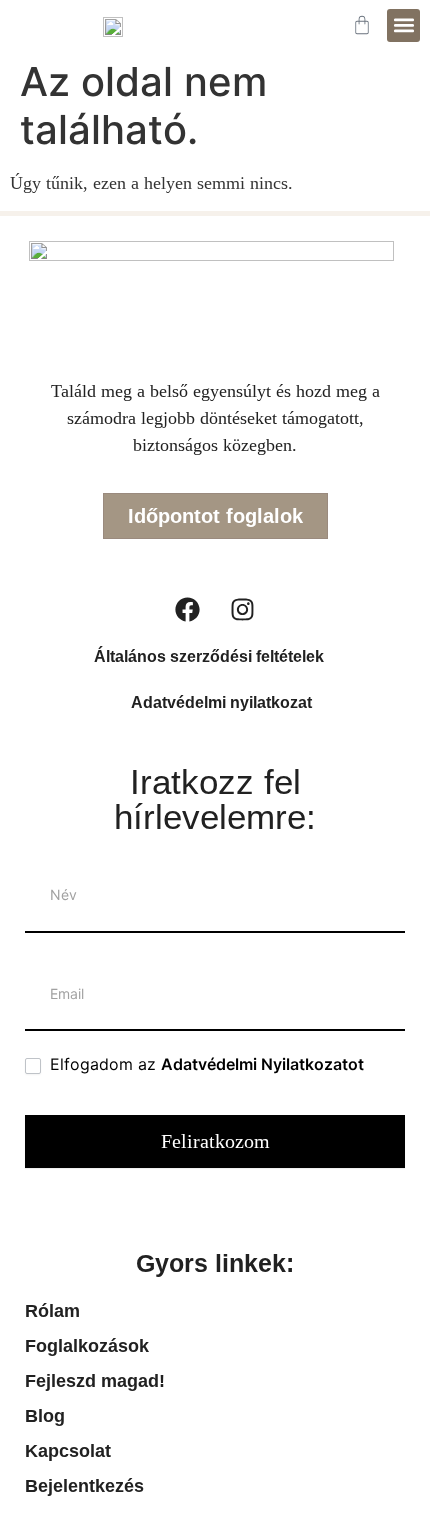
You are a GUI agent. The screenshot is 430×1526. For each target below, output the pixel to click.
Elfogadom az (204, 1064)
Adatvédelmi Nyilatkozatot (262, 1064)
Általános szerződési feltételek (209, 656)
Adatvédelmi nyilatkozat (221, 702)
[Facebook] (188, 609)
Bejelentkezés (84, 1486)
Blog (45, 1416)
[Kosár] (362, 25)
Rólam (52, 1311)
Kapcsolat (68, 1451)
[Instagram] (243, 609)
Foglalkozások (87, 1346)
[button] (403, 25)
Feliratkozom (215, 1141)
